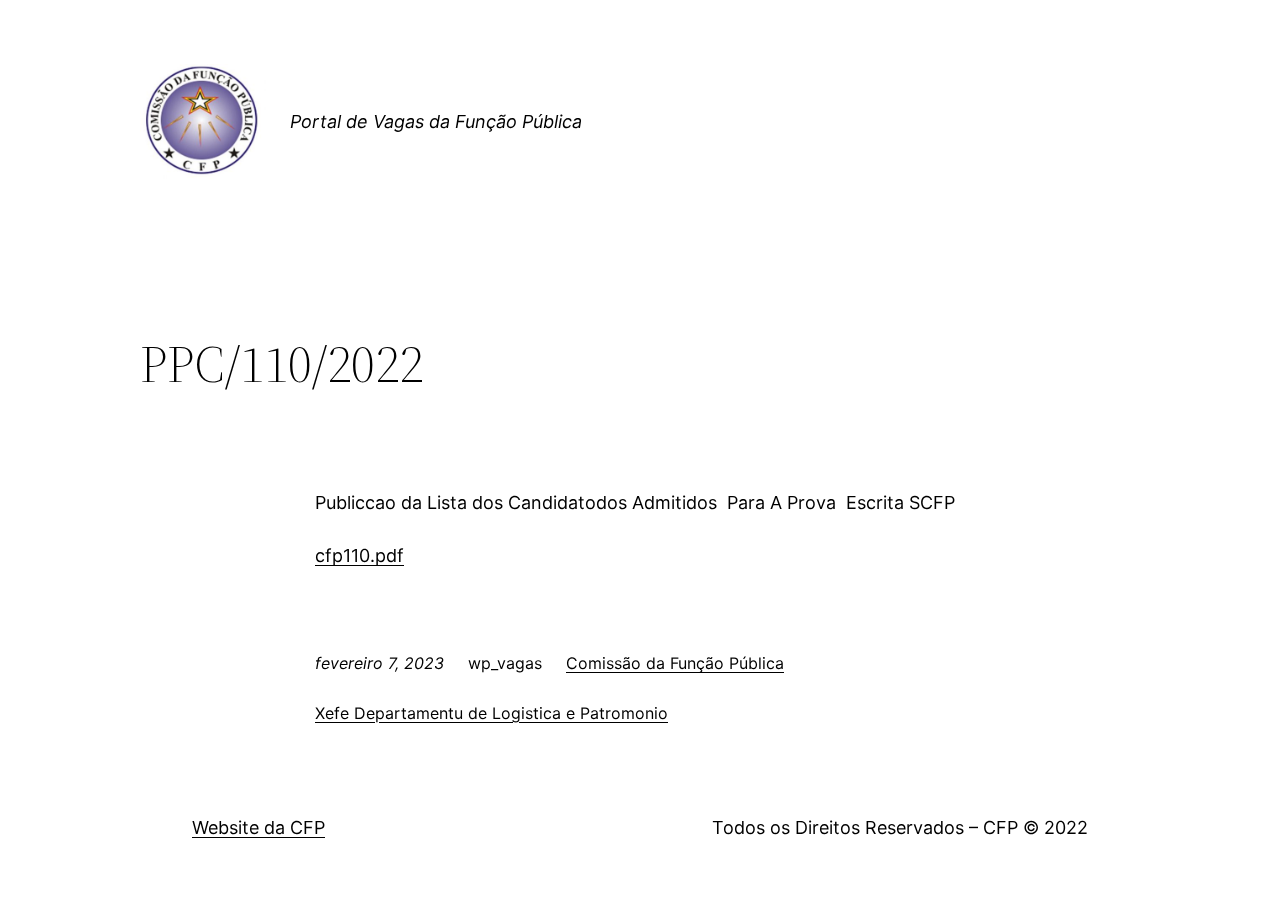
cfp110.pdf (359, 555)
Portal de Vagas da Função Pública (436, 121)
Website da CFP (258, 827)
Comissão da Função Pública (675, 663)
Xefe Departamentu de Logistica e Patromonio (491, 713)
